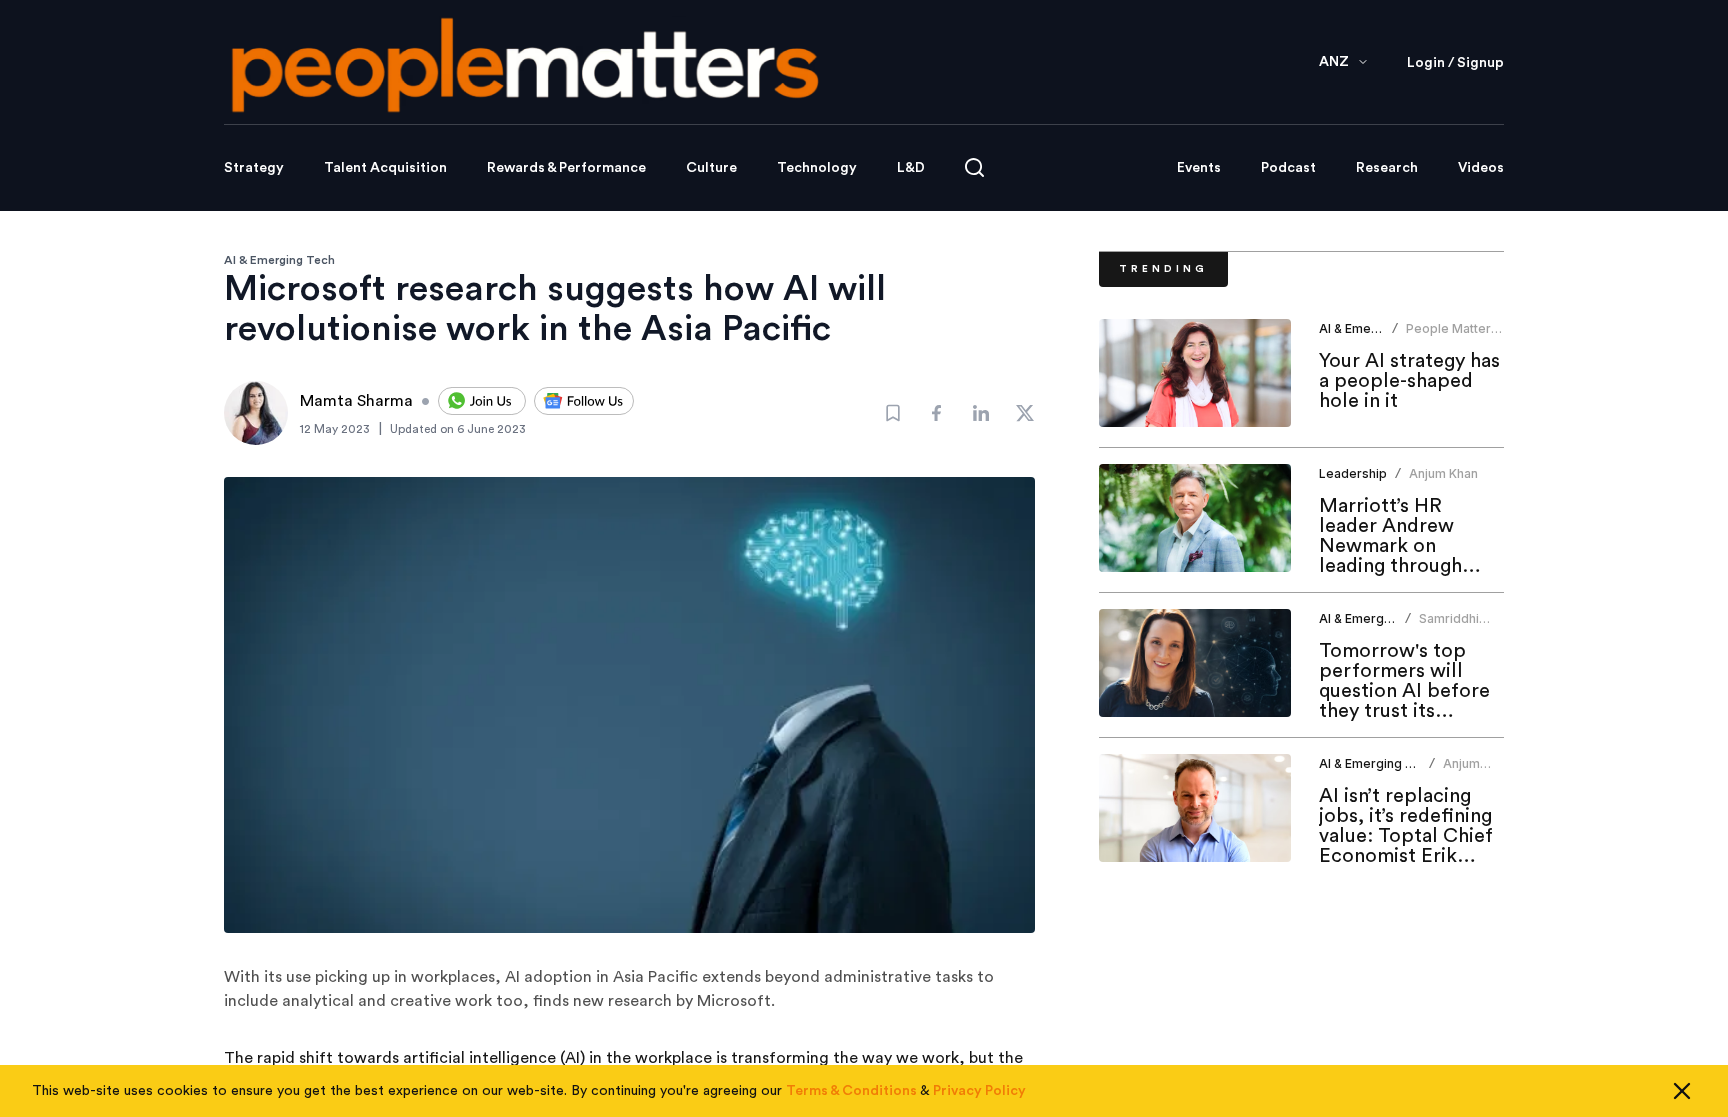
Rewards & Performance (566, 168)
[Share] (937, 413)
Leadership (1353, 473)
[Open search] (974, 167)
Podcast (1288, 168)
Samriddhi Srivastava (1450, 626)
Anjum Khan (1443, 473)
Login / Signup (1455, 63)
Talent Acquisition (385, 168)
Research (1387, 168)
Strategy (254, 168)
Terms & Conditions (851, 1091)
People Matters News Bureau (1452, 336)
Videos (1481, 168)
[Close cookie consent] (1682, 1091)
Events (1199, 168)
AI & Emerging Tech (279, 260)
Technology (817, 168)
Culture (711, 168)
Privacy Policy (979, 1091)
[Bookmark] (893, 413)
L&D (911, 168)
